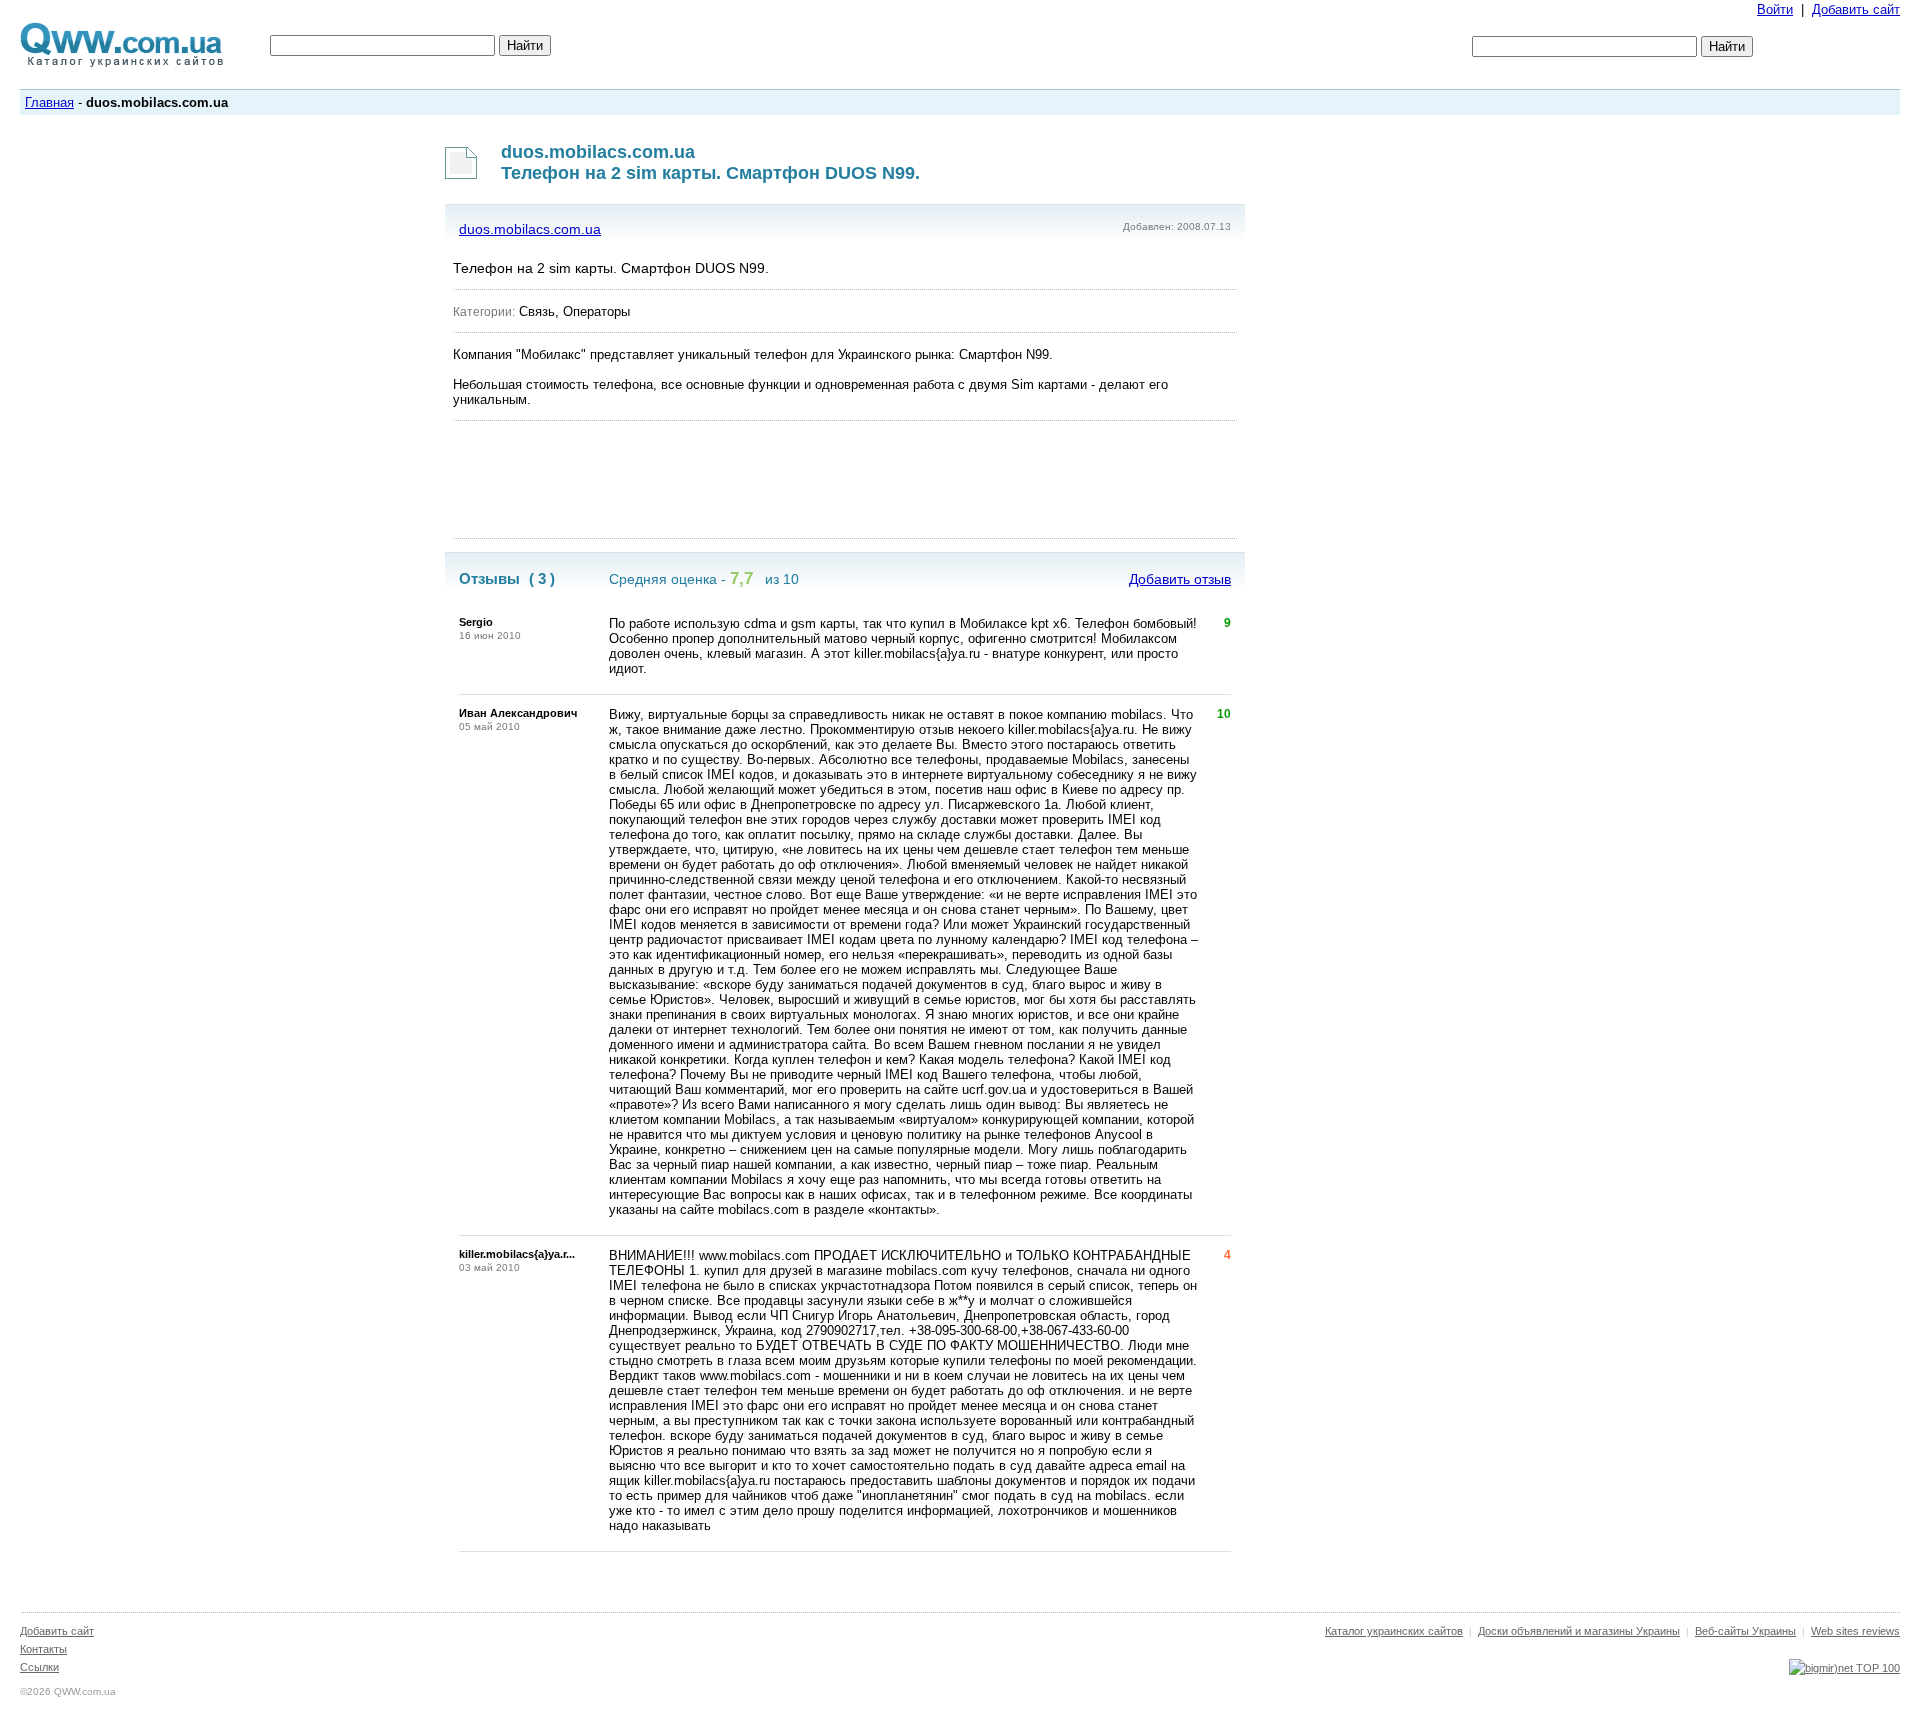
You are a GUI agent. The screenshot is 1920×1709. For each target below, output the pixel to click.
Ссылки (39, 1667)
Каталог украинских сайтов (1394, 1631)
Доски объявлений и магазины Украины (1579, 1631)
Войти (1775, 9)
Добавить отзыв (1180, 579)
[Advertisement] (845, 480)
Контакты (43, 1649)
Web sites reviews (1855, 1631)
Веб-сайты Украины (1745, 1631)
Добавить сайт (1856, 9)
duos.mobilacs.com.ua (530, 229)
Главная (49, 102)
